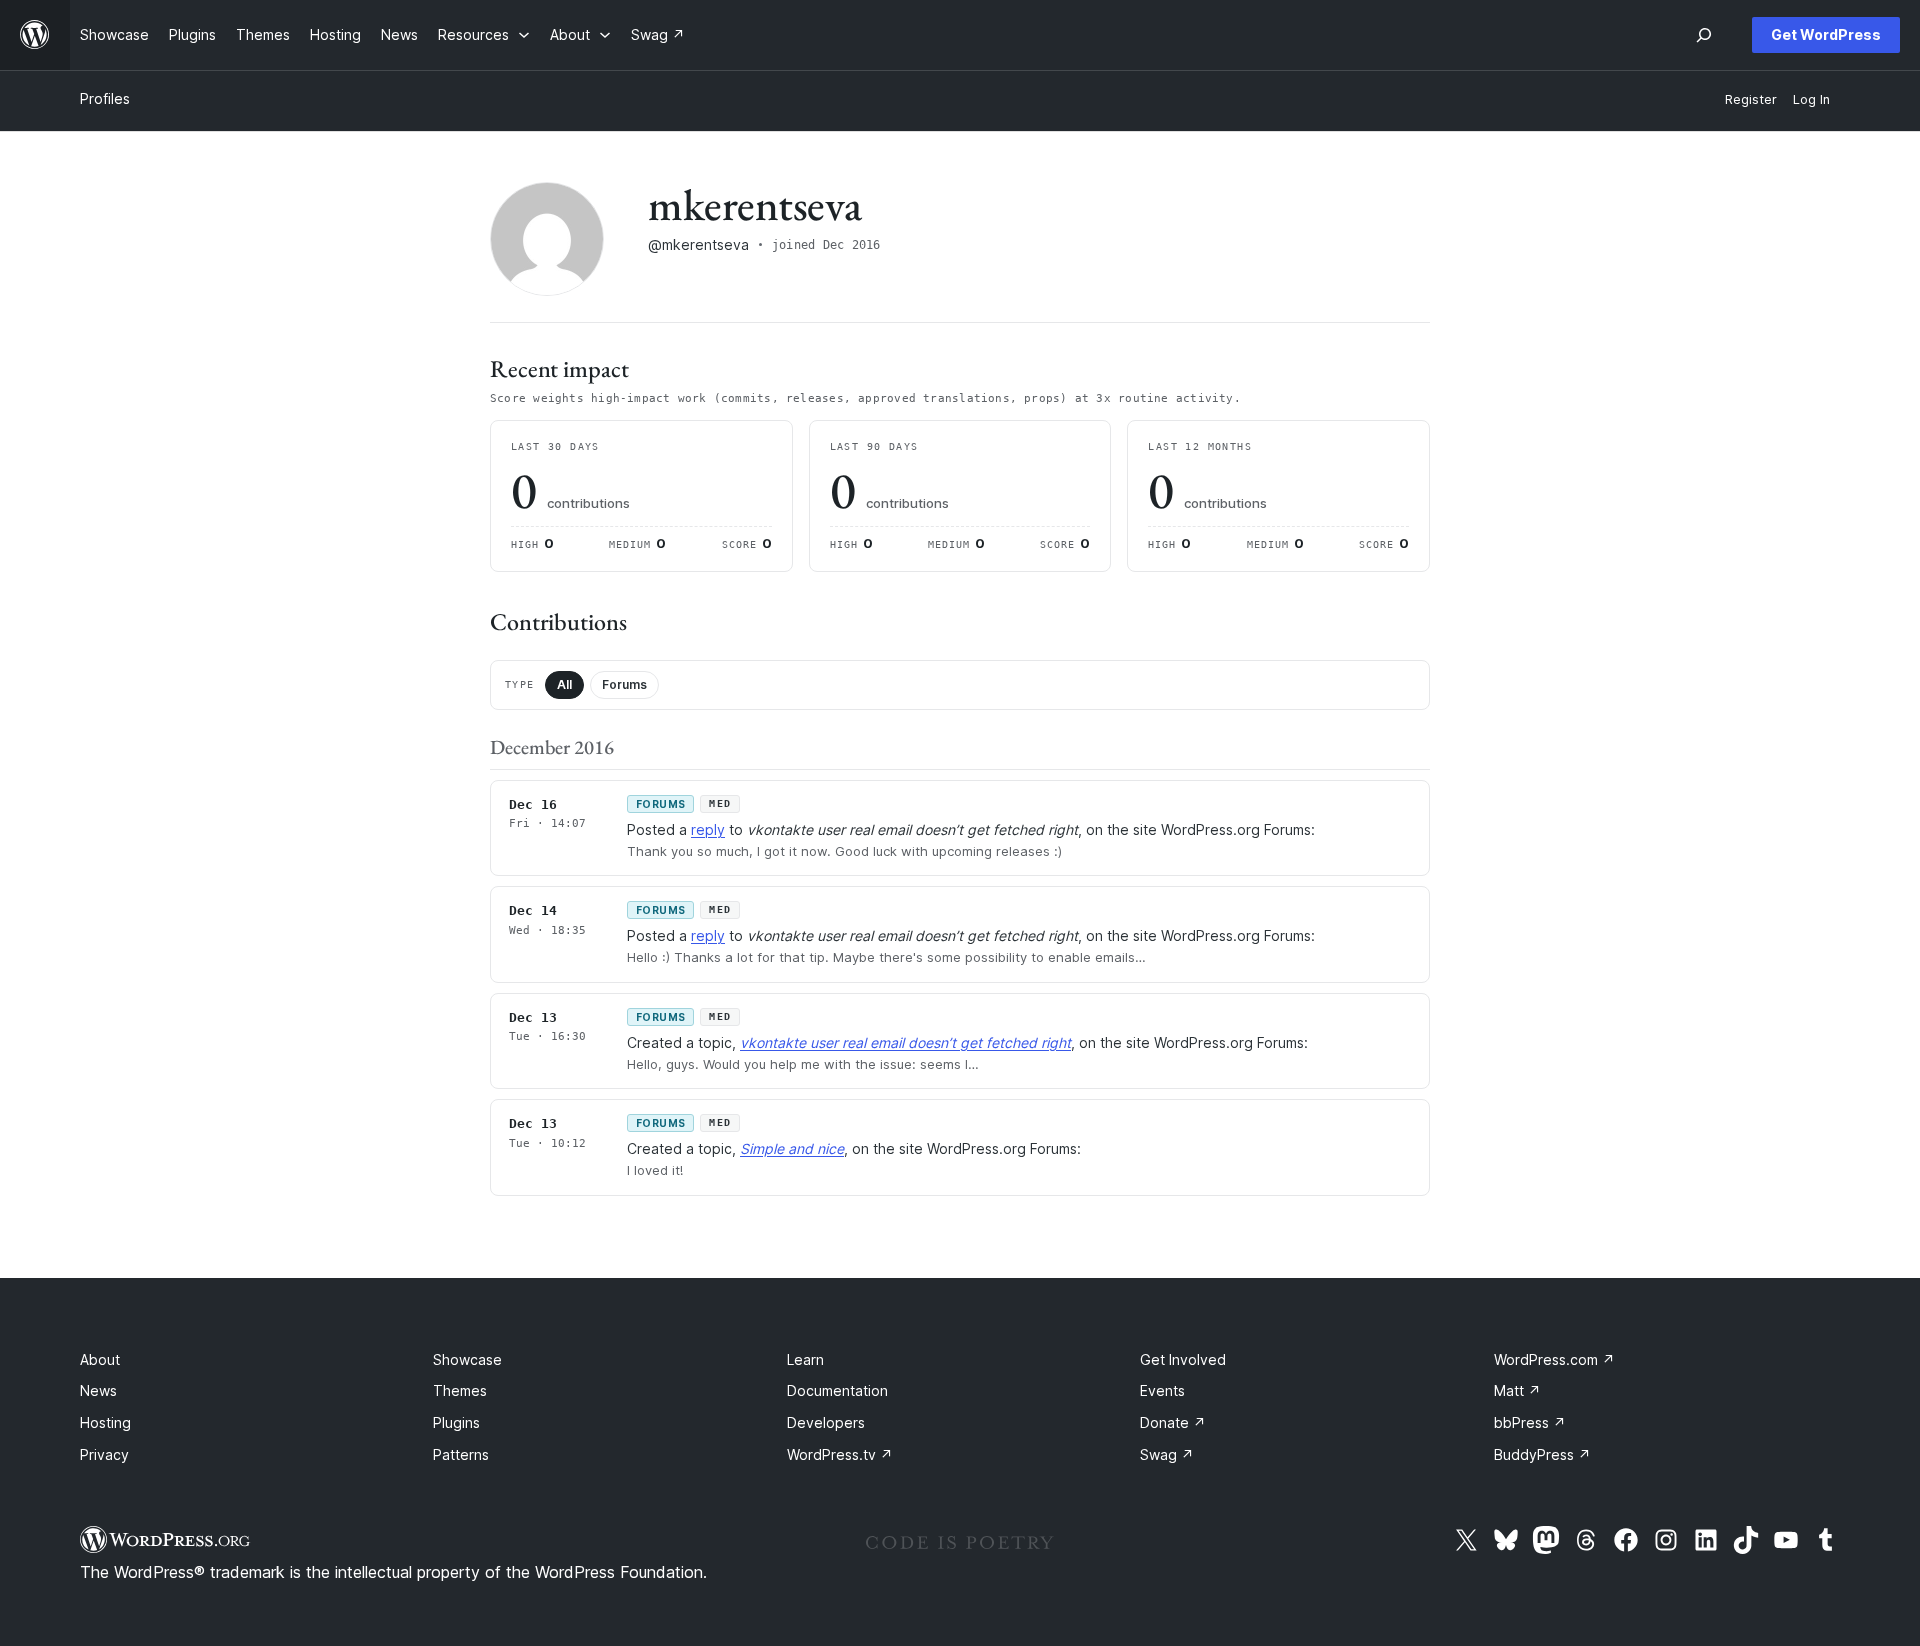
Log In (1811, 99)
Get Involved (1183, 1359)
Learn (805, 1359)
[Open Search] (1704, 35)
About (100, 1359)
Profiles (105, 98)
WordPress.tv (840, 1454)
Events (1162, 1390)
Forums (624, 684)
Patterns (461, 1454)
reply (708, 829)
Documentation (837, 1390)
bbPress (1530, 1422)
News (98, 1390)
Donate (1173, 1422)
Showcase (467, 1359)
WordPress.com (1554, 1359)
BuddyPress (1542, 1454)
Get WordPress (1826, 34)
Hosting (105, 1422)
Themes (460, 1390)
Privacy (104, 1454)
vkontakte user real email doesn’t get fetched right (905, 1042)
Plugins (456, 1422)
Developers (826, 1422)
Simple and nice (792, 1148)
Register (1751, 99)
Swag (1167, 1454)
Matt (1517, 1390)
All (564, 684)
